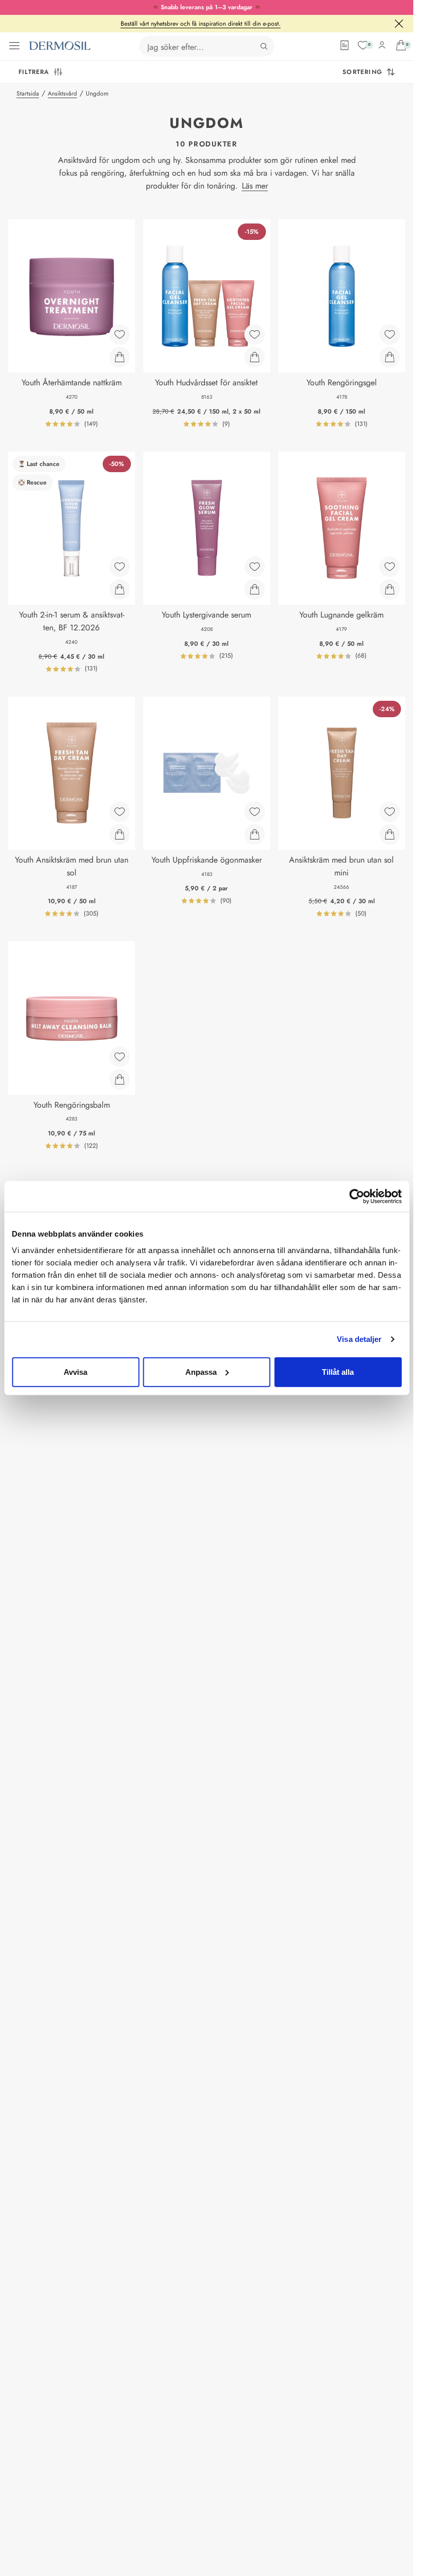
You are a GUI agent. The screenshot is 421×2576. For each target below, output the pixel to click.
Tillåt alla (338, 1371)
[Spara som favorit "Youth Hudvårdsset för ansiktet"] (255, 334)
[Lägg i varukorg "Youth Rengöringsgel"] (390, 357)
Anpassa (201, 1371)
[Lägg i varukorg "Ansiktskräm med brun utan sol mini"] (390, 834)
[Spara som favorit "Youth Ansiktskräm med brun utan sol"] (120, 812)
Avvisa (75, 1371)
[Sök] (264, 46)
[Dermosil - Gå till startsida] (60, 46)
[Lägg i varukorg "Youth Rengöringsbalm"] (120, 1079)
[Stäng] (399, 24)
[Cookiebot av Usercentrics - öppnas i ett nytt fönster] (357, 1197)
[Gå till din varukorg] (401, 45)
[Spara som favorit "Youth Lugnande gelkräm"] (390, 567)
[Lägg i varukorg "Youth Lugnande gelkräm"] (390, 589)
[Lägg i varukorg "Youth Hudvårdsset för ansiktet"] (255, 357)
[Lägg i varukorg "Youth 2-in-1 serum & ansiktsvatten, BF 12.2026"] (120, 589)
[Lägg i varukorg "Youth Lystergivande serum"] (255, 589)
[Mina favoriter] (363, 45)
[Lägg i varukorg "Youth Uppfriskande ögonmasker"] (255, 834)
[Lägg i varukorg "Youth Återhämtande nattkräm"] (120, 357)
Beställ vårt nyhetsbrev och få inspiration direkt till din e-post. (201, 24)
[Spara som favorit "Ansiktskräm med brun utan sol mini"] (390, 812)
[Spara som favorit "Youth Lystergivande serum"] (255, 567)
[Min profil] (382, 45)
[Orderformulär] (345, 45)
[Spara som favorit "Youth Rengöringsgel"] (390, 334)
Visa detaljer (359, 1339)
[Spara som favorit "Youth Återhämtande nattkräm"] (120, 334)
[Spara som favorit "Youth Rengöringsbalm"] (120, 1057)
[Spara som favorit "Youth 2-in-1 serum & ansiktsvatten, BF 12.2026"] (120, 567)
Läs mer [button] (255, 186)
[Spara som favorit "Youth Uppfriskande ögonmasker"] (255, 812)
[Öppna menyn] (14, 46)
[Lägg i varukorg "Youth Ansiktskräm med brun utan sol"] (120, 834)
